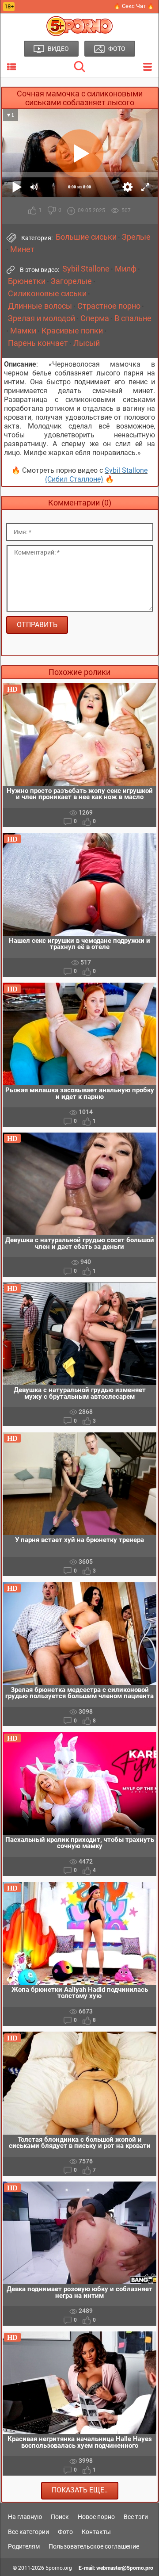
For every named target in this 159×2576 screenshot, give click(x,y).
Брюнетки (27, 281)
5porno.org (59, 2568)
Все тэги (136, 2517)
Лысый (87, 343)
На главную (25, 2517)
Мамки (23, 331)
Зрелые (136, 237)
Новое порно (96, 2517)
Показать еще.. (80, 2490)
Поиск (60, 2517)
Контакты (96, 2532)
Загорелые (71, 281)
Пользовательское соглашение (94, 2546)
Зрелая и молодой (42, 318)
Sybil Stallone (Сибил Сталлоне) (96, 475)
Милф (126, 269)
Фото (65, 2532)
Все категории (28, 2532)
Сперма (95, 318)
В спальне (133, 318)
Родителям (24, 2546)
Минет (22, 249)
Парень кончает (38, 343)
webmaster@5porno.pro (125, 2568)
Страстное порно (109, 306)
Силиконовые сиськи (47, 294)
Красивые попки (72, 331)
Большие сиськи (86, 237)
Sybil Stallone (86, 269)
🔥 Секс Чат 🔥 (134, 6)
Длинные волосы (40, 306)
